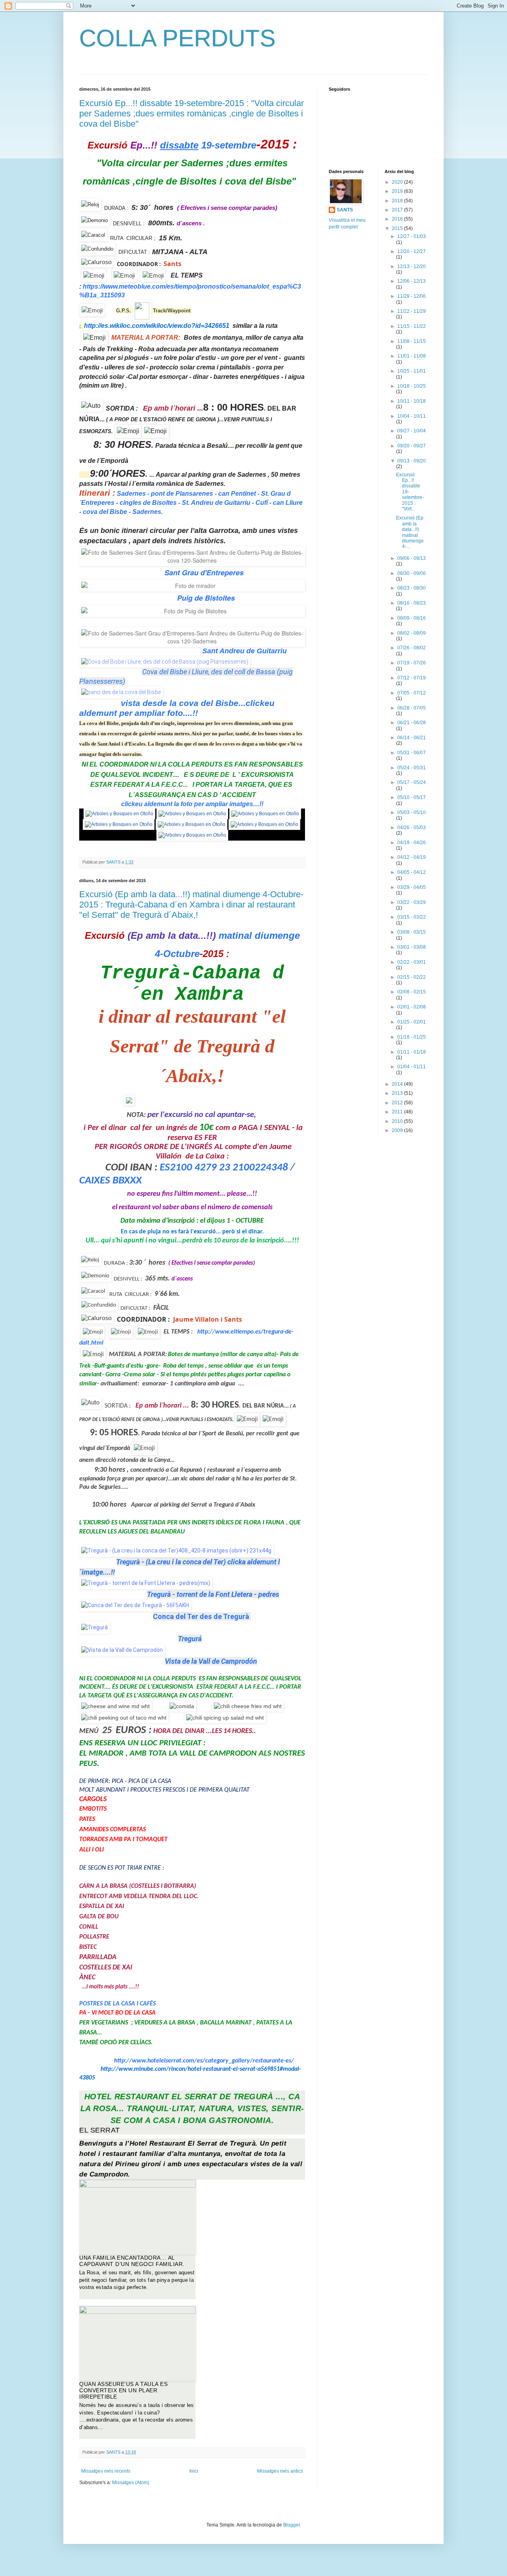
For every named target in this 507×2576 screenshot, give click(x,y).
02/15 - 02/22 (412, 977)
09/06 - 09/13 (412, 558)
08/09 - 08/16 (412, 618)
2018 (398, 201)
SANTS (345, 210)
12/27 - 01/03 (412, 236)
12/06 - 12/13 (412, 281)
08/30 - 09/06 (412, 573)
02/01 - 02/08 (412, 1007)
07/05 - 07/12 (412, 693)
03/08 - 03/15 (412, 932)
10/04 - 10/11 (412, 416)
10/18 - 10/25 (412, 386)
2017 (398, 210)
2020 (398, 182)
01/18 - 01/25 (412, 1037)
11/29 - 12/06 (412, 296)
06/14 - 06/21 (412, 738)
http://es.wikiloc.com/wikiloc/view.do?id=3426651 (157, 326)
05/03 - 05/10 (412, 812)
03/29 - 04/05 (412, 887)
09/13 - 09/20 (412, 461)
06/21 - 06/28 (412, 723)
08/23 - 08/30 (412, 588)
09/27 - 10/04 (412, 431)
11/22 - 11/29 (412, 311)
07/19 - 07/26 (412, 663)
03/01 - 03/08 (412, 947)
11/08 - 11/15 (412, 341)
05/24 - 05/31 (412, 768)
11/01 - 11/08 (412, 356)
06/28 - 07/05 (412, 708)
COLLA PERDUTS (177, 38)
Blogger (292, 2525)
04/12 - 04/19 (412, 857)
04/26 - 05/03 (412, 828)
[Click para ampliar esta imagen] (119, 814)
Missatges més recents (106, 2471)
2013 (398, 1093)
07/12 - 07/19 (412, 678)
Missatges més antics (280, 2471)
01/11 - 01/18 (412, 1052)
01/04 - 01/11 (412, 1067)
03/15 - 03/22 (412, 917)
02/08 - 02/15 (412, 992)
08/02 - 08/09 (412, 633)
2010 (398, 1121)
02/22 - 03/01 (412, 962)
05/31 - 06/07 (412, 753)
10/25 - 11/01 (412, 371)
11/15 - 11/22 (412, 326)
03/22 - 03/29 (412, 902)
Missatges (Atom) (131, 2483)
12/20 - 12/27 (412, 251)
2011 (398, 1112)
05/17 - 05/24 (412, 782)
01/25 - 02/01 (412, 1022)
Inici (194, 2471)
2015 (398, 228)
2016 (398, 219)
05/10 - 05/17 (412, 797)
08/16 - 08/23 (412, 603)
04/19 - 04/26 (412, 843)
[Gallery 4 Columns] (137, 2217)
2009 (398, 1130)
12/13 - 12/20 (412, 266)
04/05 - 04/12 (412, 872)
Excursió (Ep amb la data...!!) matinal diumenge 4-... (410, 532)
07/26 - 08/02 (412, 648)
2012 (398, 1103)
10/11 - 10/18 (412, 401)
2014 (398, 1084)
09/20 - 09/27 (412, 446)
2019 (398, 191)
